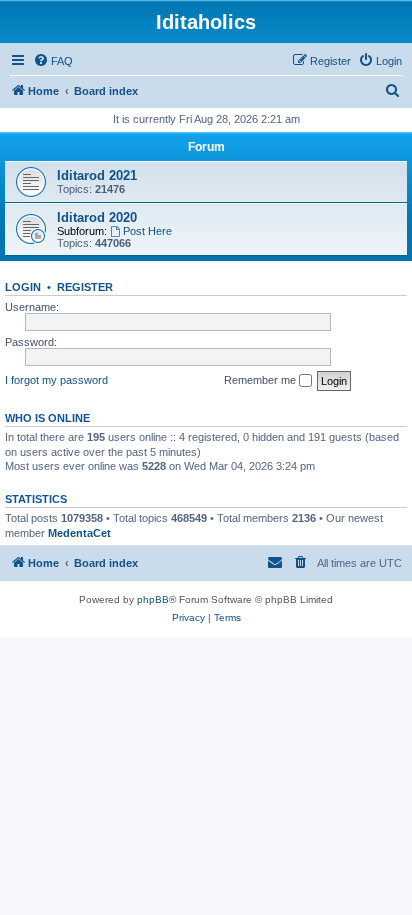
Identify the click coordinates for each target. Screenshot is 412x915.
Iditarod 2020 (97, 217)
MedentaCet (79, 533)
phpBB (153, 599)
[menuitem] (53, 61)
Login (23, 287)
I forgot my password (56, 380)
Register (85, 287)
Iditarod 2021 (97, 175)
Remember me (261, 380)
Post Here (147, 231)
